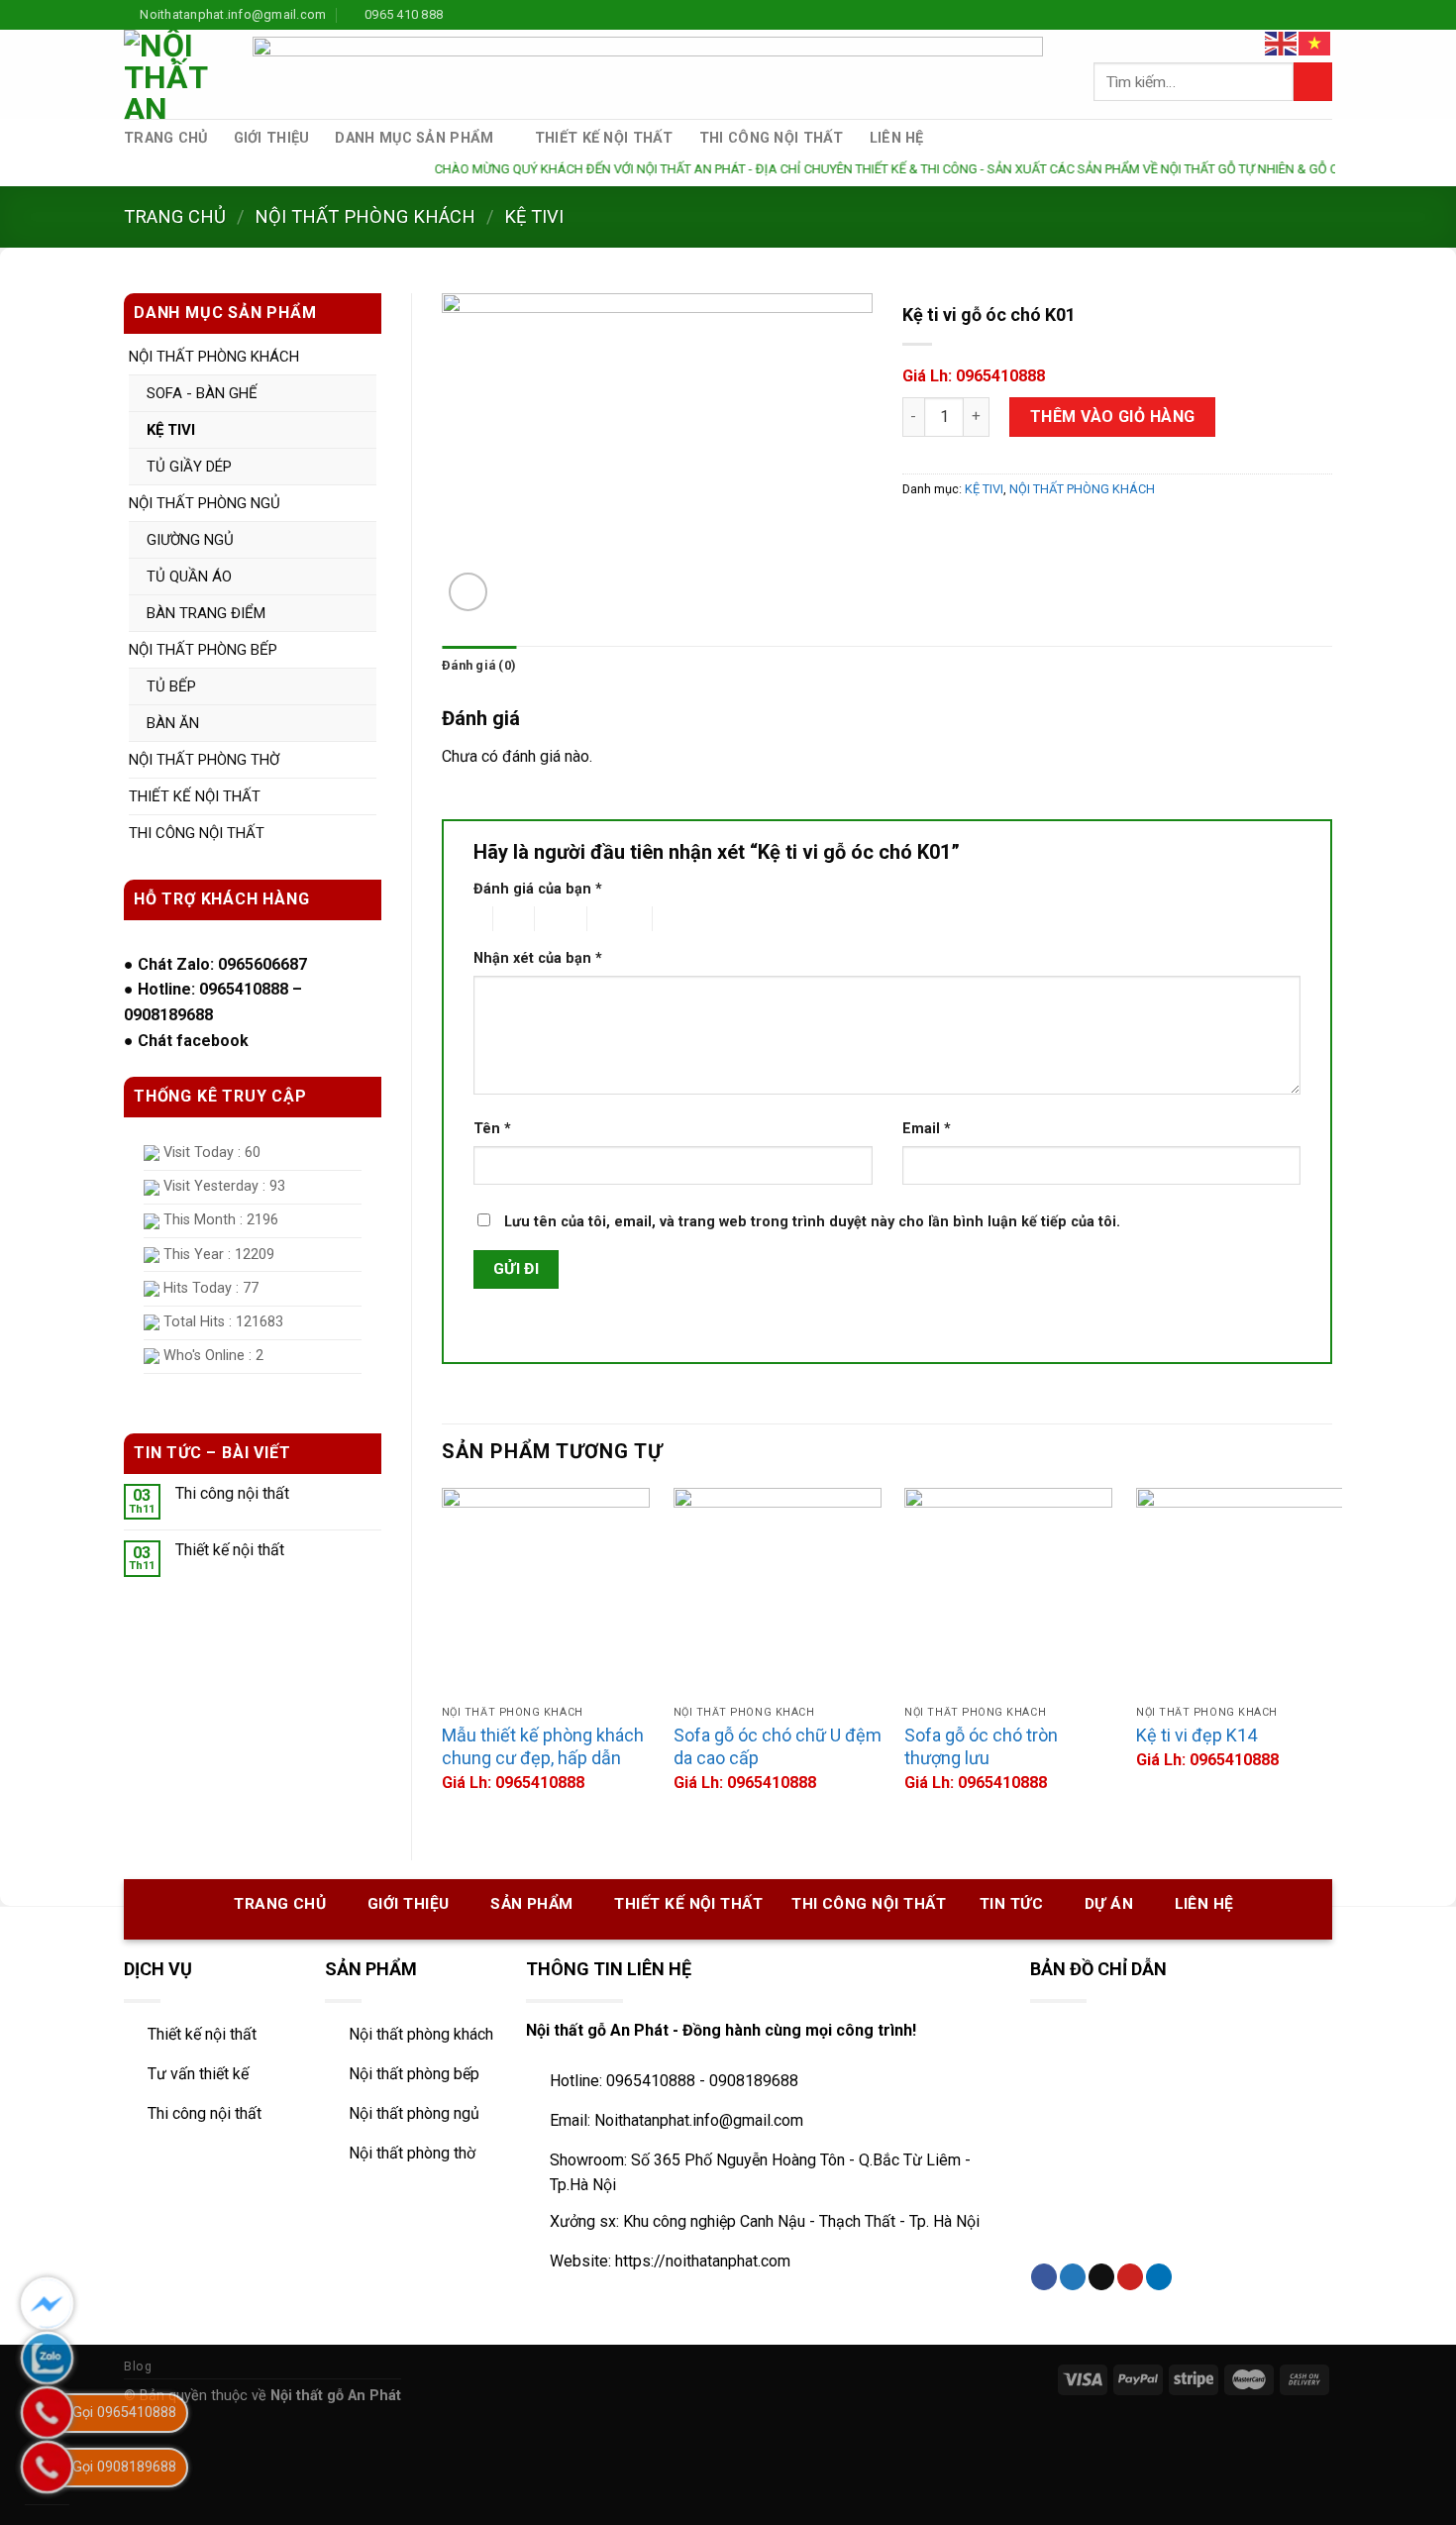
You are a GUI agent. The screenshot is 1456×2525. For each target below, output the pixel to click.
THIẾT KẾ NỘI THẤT (604, 138)
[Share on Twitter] (1073, 2277)
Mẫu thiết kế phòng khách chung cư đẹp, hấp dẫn (543, 1746)
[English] (1282, 42)
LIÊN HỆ (897, 138)
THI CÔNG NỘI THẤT (772, 138)
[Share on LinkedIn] (1159, 2277)
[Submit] (1313, 82)
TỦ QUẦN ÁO (189, 577)
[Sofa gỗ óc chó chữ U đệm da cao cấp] (778, 1592)
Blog (138, 2367)
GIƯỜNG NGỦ (190, 540)
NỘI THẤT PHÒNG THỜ (204, 760)
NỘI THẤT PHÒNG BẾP (203, 650)
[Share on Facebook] (1044, 2277)
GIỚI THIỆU (272, 138)
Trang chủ (175, 216)
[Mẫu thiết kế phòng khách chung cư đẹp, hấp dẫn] (546, 1592)
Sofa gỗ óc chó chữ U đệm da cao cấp (778, 1746)
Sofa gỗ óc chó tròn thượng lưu (981, 1746)
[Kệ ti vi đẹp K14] (1240, 1592)
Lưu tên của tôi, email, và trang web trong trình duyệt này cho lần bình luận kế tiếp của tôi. (812, 1222)
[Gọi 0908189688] (47, 2467)
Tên (492, 1129)
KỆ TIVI (534, 216)
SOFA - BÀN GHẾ (202, 393)
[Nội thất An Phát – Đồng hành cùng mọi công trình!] (173, 74)
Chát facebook (193, 1041)
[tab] (479, 666)
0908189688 (168, 1015)
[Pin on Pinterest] (1130, 2277)
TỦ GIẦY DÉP (189, 467)
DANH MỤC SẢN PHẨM (414, 138)
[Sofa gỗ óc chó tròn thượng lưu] (1008, 1592)
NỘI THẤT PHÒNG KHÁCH (365, 216)
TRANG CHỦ (166, 138)
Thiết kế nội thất (230, 1550)
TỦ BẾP (171, 686)
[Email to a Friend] (1101, 2277)
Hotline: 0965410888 (213, 989)
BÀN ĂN (173, 723)
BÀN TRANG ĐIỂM (206, 613)
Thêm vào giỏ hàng (1113, 417)
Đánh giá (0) (479, 665)
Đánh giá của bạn (538, 889)
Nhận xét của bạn (538, 958)
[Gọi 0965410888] (47, 2413)
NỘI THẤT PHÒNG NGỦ (205, 503)
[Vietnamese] (1315, 42)
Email (927, 1129)
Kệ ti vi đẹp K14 (1196, 1735)
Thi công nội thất (232, 1493)
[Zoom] (468, 592)
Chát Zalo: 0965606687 (222, 964)
